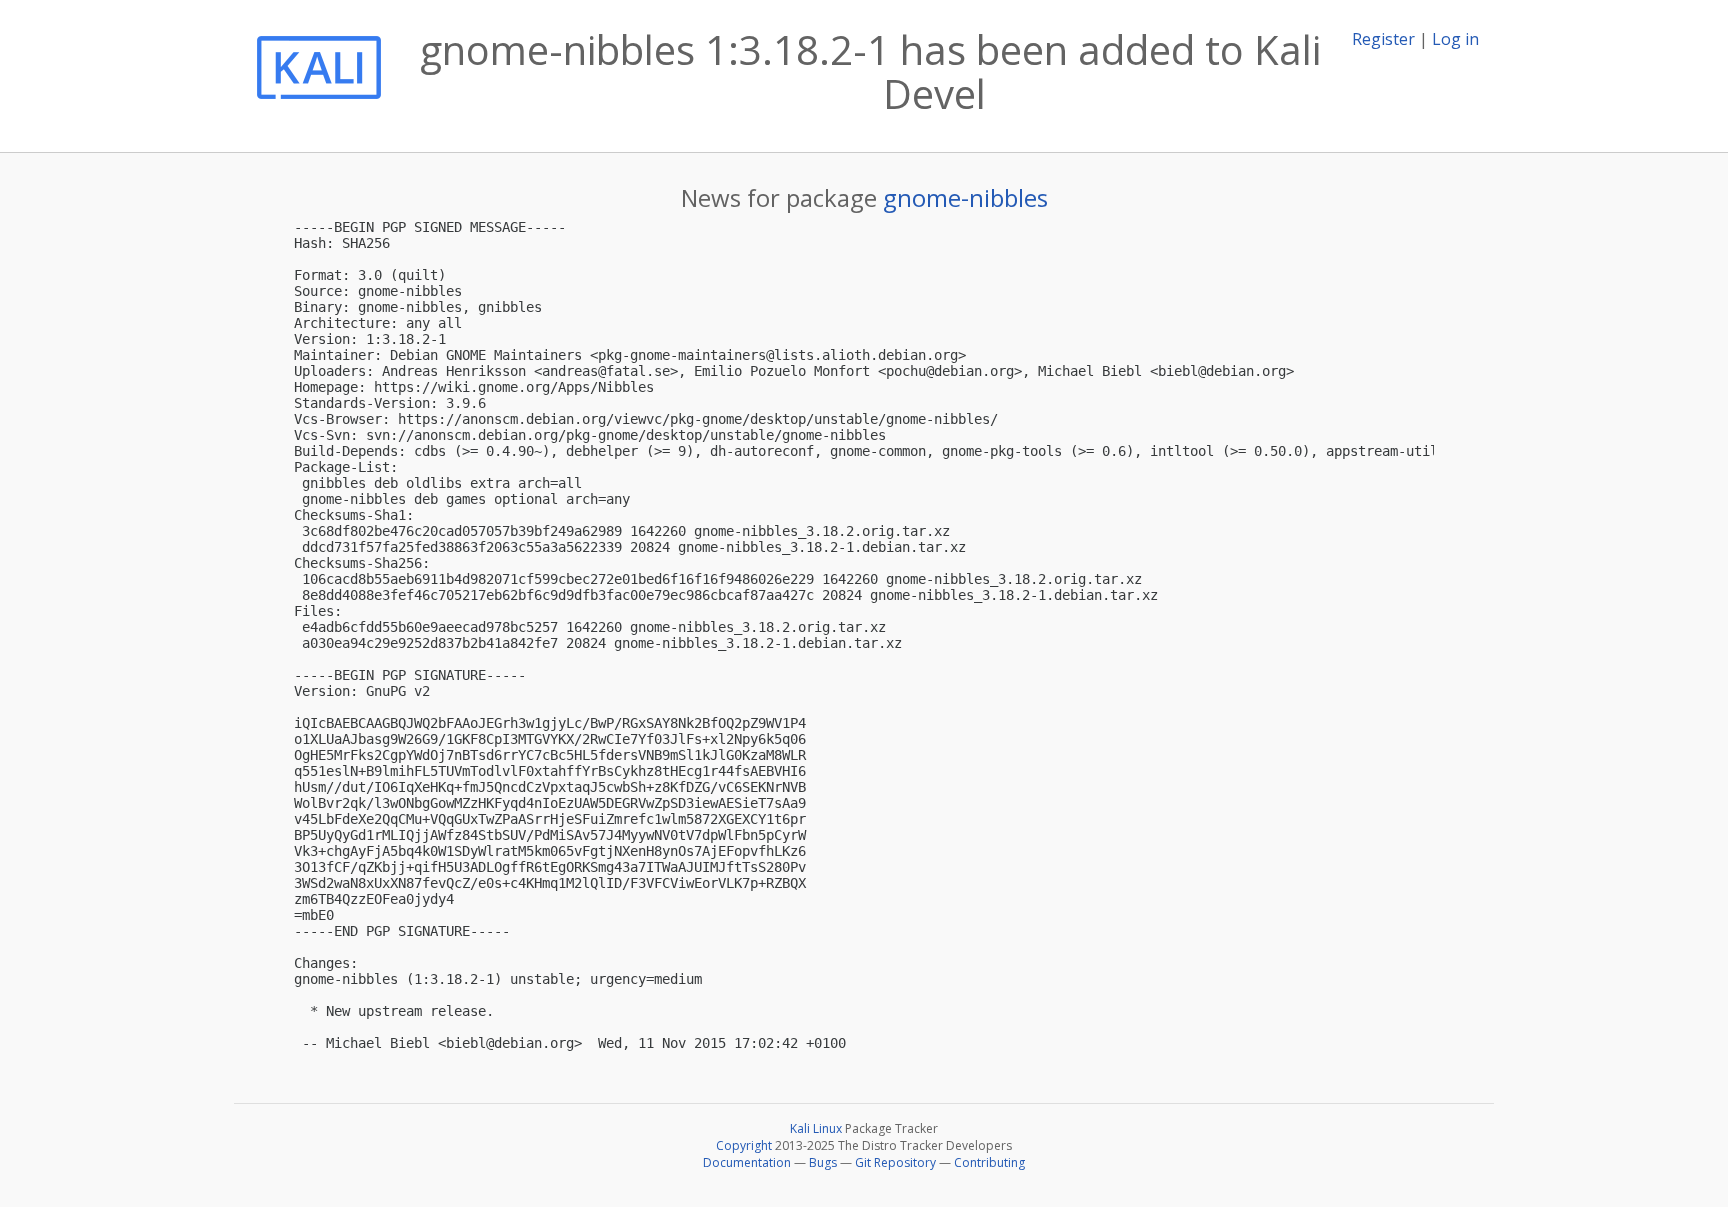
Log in (1455, 39)
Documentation (747, 1162)
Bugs (823, 1162)
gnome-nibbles (965, 197)
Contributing (989, 1162)
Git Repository (895, 1162)
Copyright (744, 1145)
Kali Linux (816, 1128)
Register (1383, 39)
